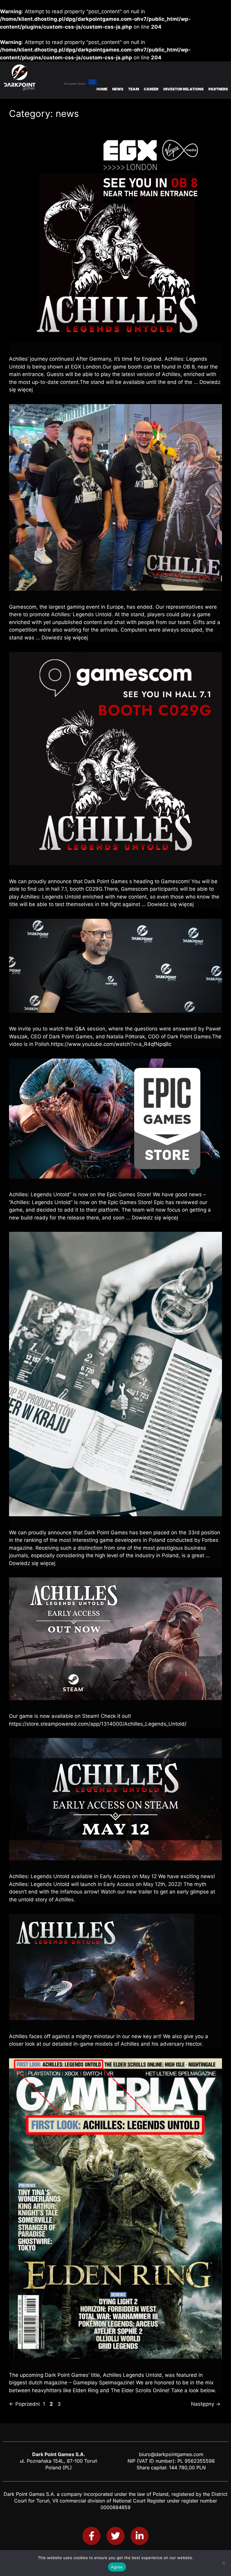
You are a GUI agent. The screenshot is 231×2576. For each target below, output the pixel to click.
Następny (206, 2404)
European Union (75, 84)
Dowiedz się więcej (65, 638)
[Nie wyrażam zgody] (223, 2563)
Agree (117, 2567)
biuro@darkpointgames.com (171, 2454)
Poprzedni (24, 2404)
